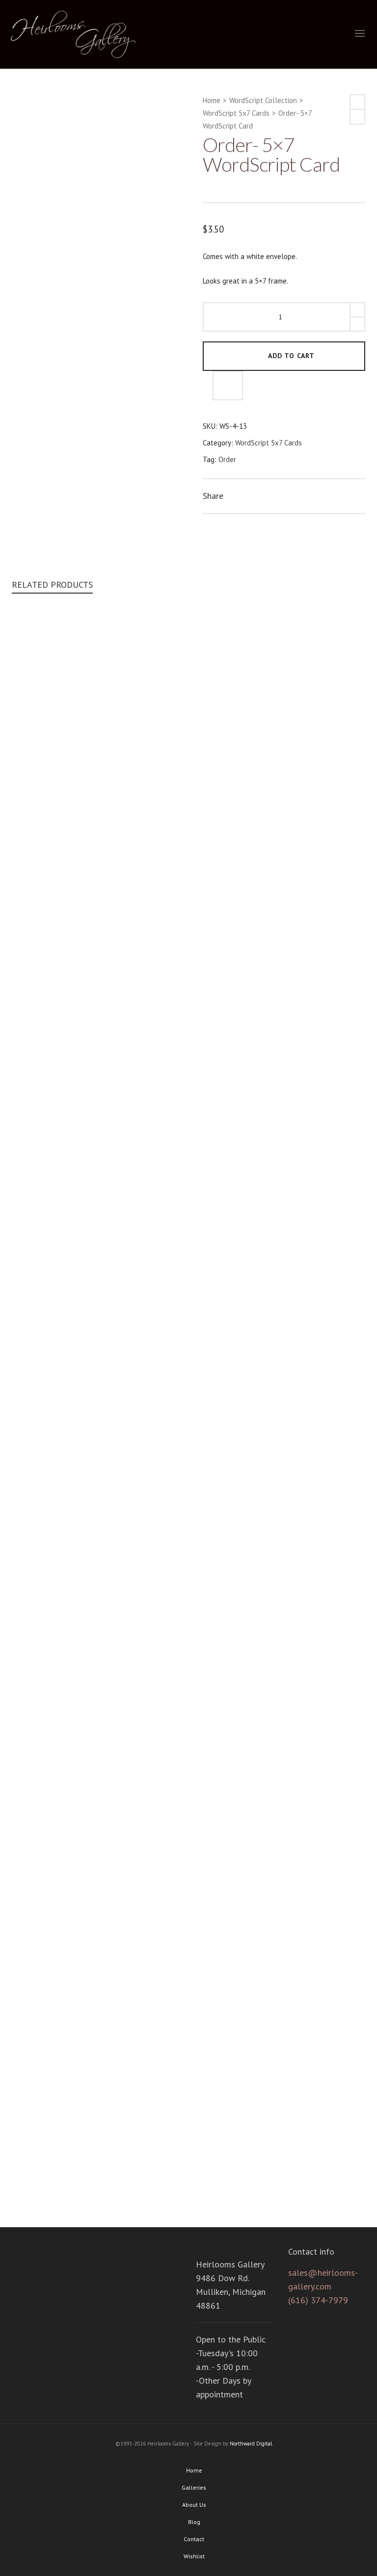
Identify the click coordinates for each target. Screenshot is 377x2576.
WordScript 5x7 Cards (236, 113)
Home (212, 100)
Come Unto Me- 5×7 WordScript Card (188, 963)
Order (227, 459)
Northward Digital (251, 2444)
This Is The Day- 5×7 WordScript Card (189, 1773)
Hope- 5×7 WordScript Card (189, 2177)
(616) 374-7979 (318, 2300)
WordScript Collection (263, 100)
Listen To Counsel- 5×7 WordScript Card (189, 1368)
